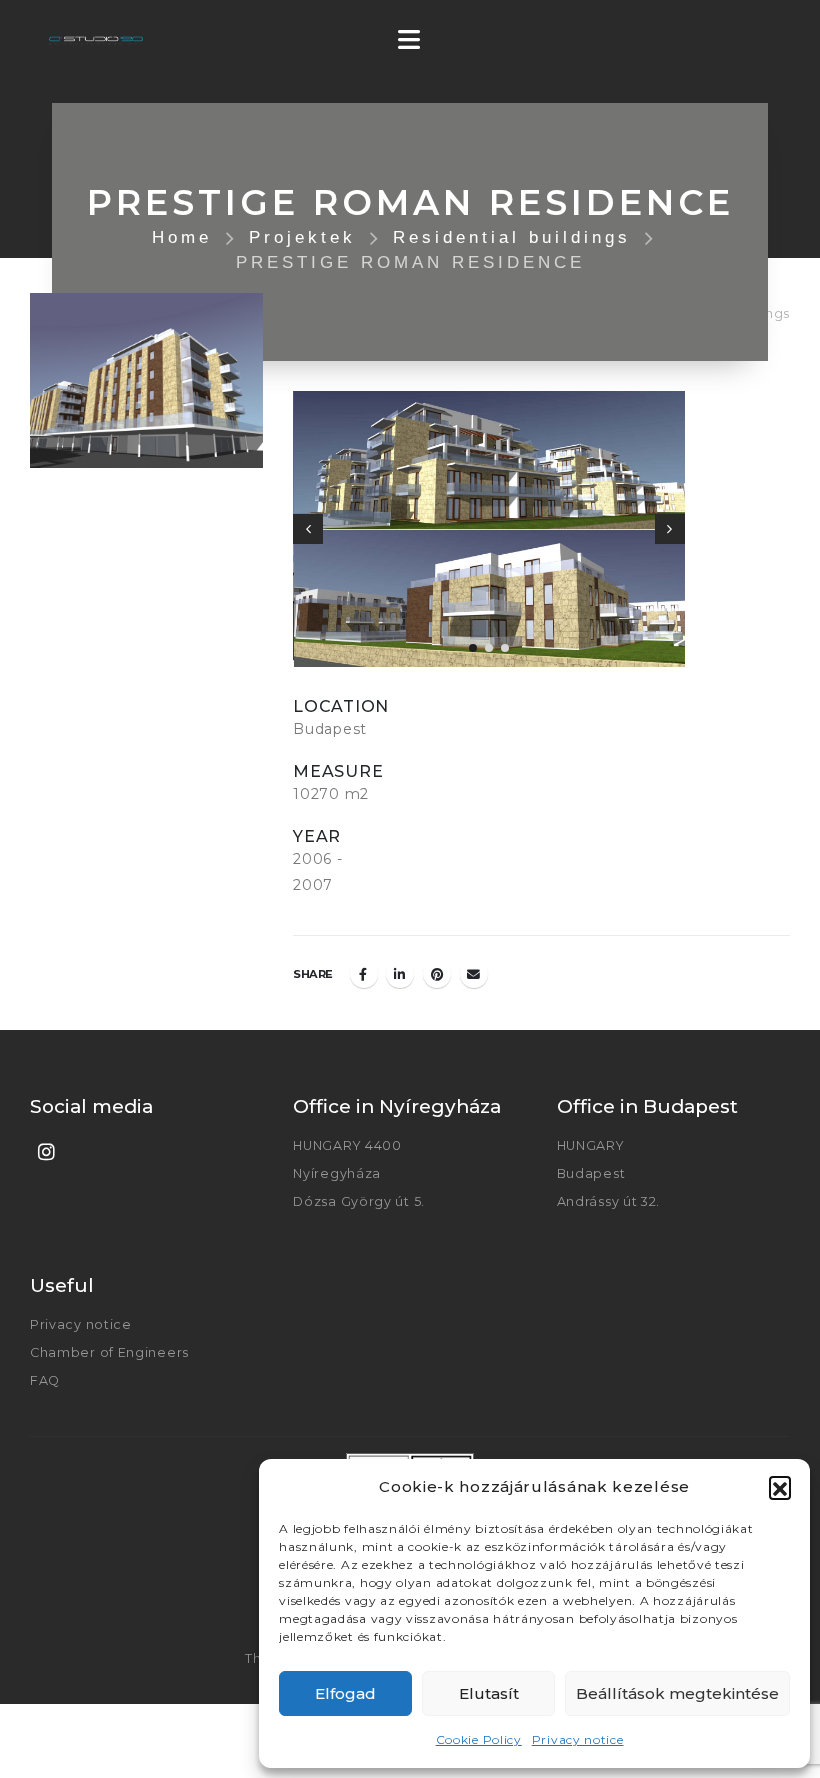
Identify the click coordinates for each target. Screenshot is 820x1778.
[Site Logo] (96, 40)
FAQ (45, 1380)
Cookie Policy (479, 1739)
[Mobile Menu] (416, 39)
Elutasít (489, 1693)
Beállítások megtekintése (677, 1693)
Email (474, 974)
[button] (780, 1487)
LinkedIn (400, 974)
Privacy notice (578, 1739)
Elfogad (345, 1693)
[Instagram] (47, 1151)
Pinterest (437, 974)
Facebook (364, 974)
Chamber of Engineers (109, 1352)
